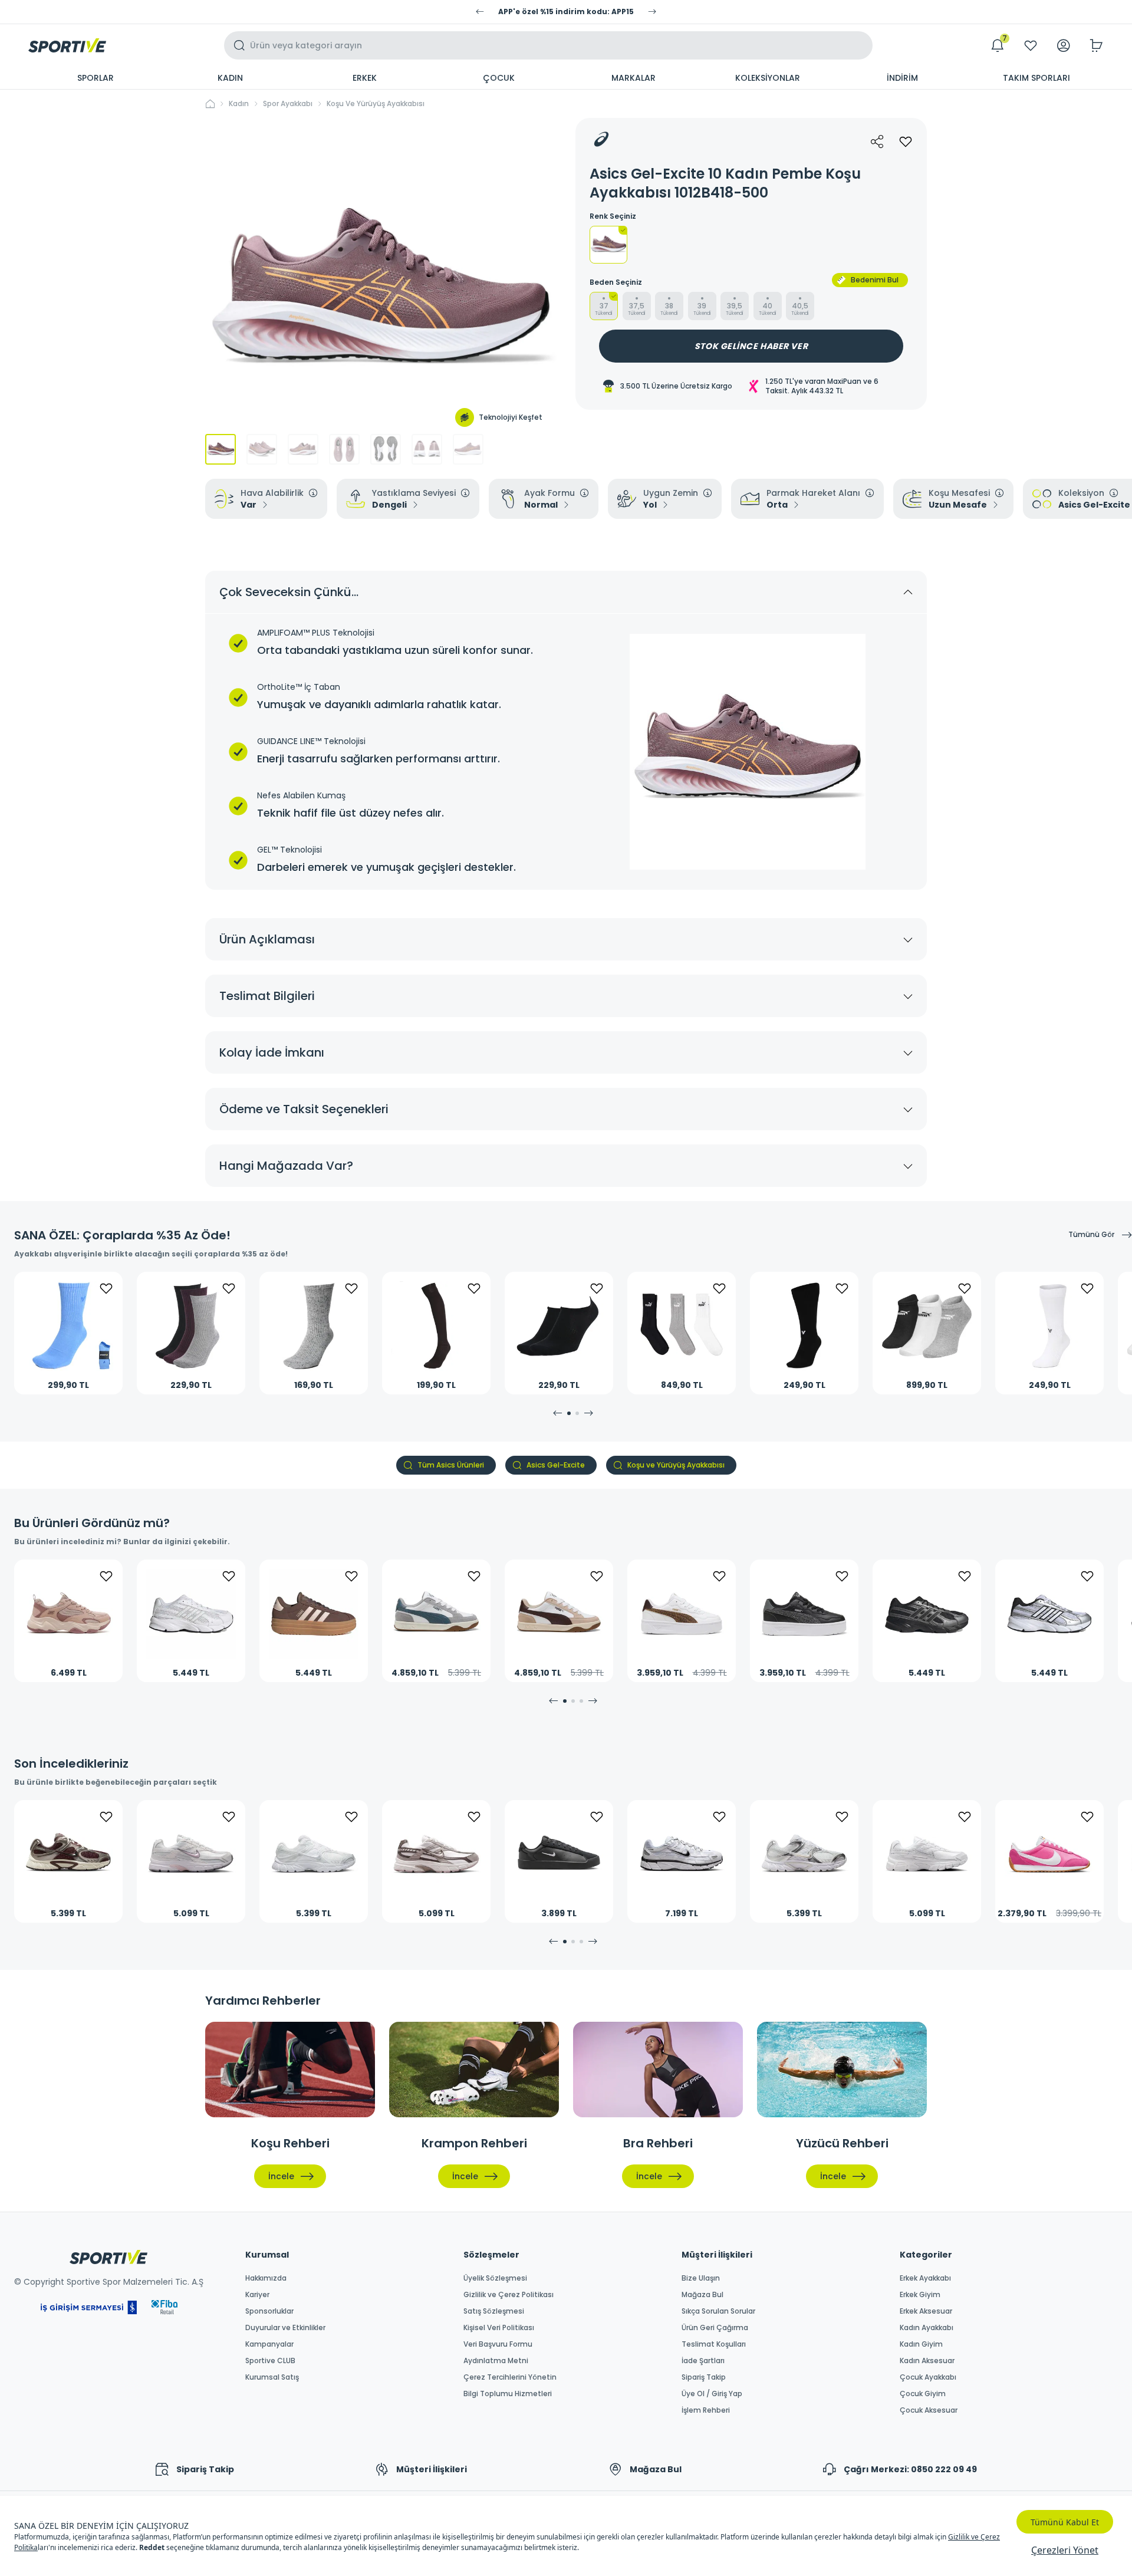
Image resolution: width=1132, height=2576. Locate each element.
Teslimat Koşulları (714, 2344)
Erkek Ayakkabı (925, 2278)
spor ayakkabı (288, 104)
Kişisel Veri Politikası (499, 2328)
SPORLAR (96, 78)
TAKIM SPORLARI (1036, 78)
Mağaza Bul (702, 2295)
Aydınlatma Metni (496, 2361)
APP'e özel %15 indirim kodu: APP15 (566, 12)
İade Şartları (703, 2361)
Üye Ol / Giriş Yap (712, 2394)
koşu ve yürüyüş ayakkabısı (376, 104)
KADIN (230, 78)
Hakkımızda (266, 2278)
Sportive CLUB (270, 2361)
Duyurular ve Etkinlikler (285, 2328)
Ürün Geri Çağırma (715, 2328)
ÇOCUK (499, 78)
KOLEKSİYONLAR (768, 78)
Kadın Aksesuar (927, 2361)
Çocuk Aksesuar (929, 2410)
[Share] (877, 142)
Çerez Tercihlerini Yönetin (510, 2377)
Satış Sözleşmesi (494, 2311)
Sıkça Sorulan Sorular (718, 2311)
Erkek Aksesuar (926, 2311)
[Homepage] (67, 45)
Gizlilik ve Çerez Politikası (509, 2295)
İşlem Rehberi (706, 2410)
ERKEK (365, 78)
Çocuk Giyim (923, 2394)
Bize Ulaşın (701, 2278)
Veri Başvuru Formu (498, 2344)
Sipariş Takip (704, 2377)
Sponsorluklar (269, 2311)
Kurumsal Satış (272, 2377)
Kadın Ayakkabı (927, 2328)
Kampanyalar (269, 2344)
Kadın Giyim (921, 2344)
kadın (239, 104)
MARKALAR (634, 78)
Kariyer (257, 2295)
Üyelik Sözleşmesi (495, 2278)
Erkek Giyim (920, 2295)
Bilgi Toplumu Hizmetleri (508, 2394)
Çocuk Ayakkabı (928, 2377)
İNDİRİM (902, 78)
